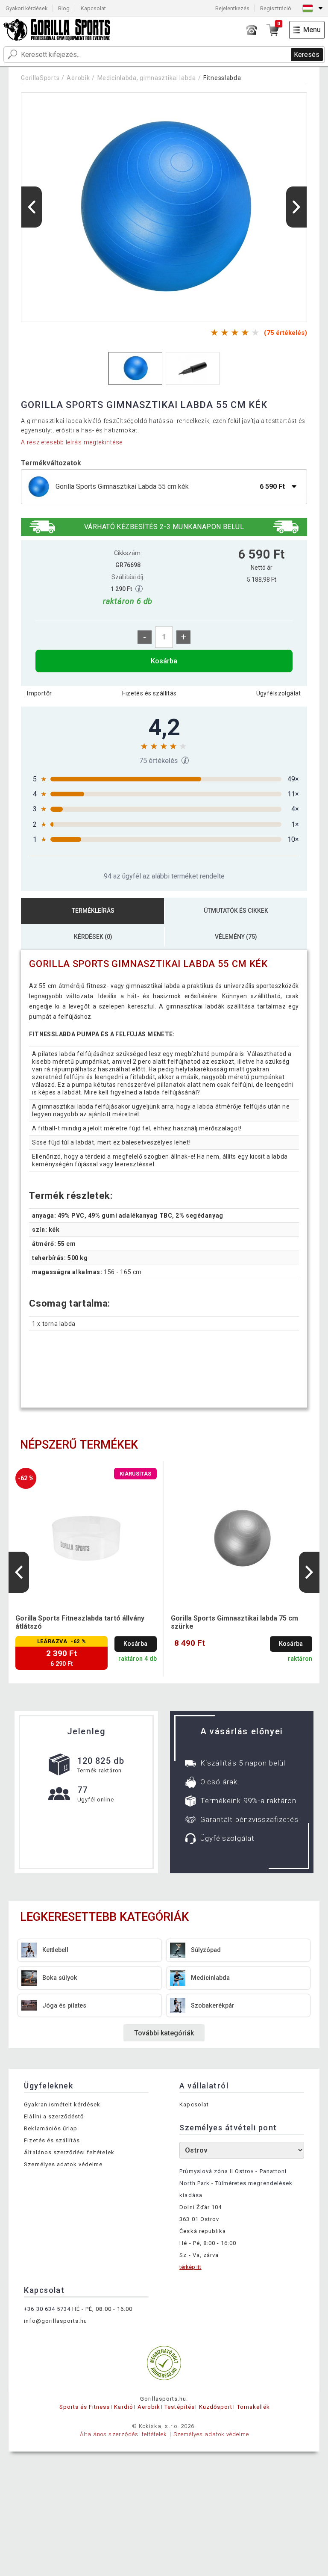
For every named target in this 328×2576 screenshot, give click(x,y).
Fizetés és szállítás (149, 693)
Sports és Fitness (85, 2407)
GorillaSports (40, 78)
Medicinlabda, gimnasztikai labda (147, 78)
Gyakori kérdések (26, 8)
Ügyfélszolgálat (279, 693)
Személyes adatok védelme (63, 2164)
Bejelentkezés (232, 8)
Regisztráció (276, 8)
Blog (64, 8)
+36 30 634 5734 (47, 2309)
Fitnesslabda (222, 78)
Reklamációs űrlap (51, 2128)
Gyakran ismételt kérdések (62, 2104)
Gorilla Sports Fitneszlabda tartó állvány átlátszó (80, 1622)
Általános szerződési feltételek (69, 2152)
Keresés (307, 55)
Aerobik (78, 78)
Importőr (39, 693)
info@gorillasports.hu (56, 2321)
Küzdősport (216, 2407)
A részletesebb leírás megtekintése (72, 442)
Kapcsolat (93, 8)
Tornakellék (253, 2407)
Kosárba (164, 661)
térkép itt (190, 2267)
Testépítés (179, 2407)
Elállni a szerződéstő (54, 2116)
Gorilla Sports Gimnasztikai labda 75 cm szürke (234, 1622)
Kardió (123, 2407)
